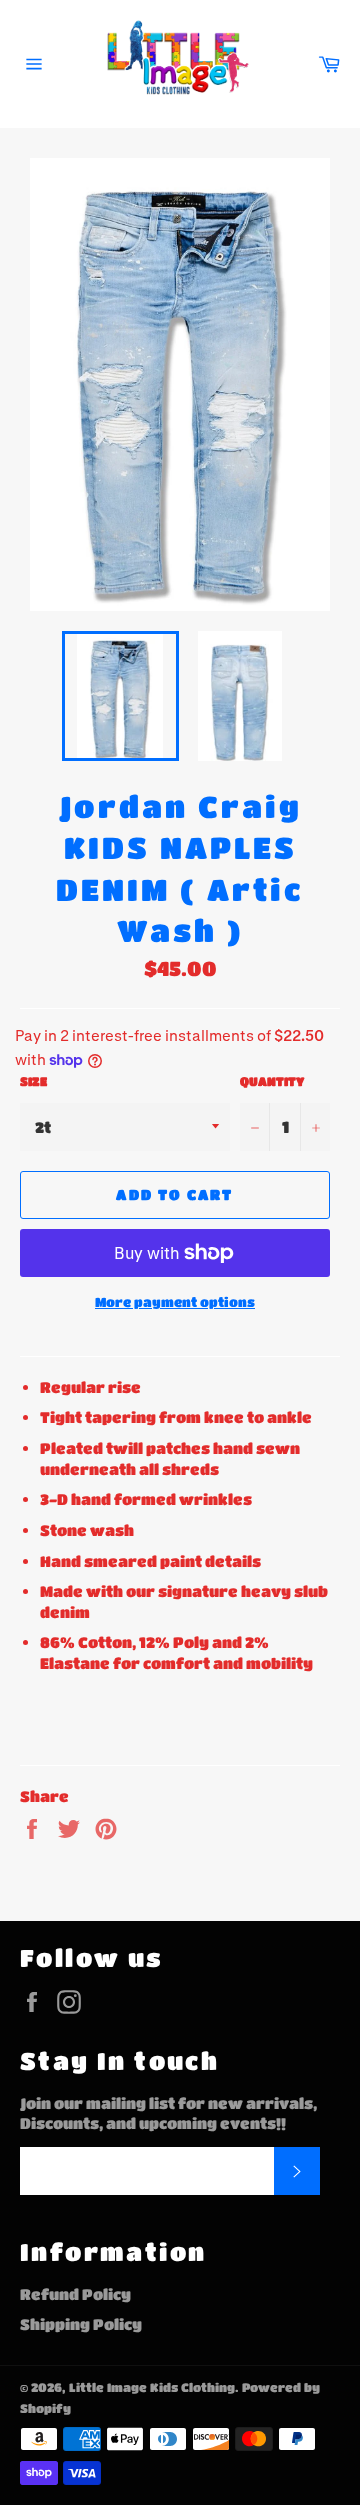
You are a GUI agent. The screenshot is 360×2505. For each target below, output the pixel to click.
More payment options (175, 1301)
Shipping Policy (81, 2324)
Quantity (272, 1081)
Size (33, 1081)
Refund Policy (75, 2294)
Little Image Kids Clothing (152, 2387)
